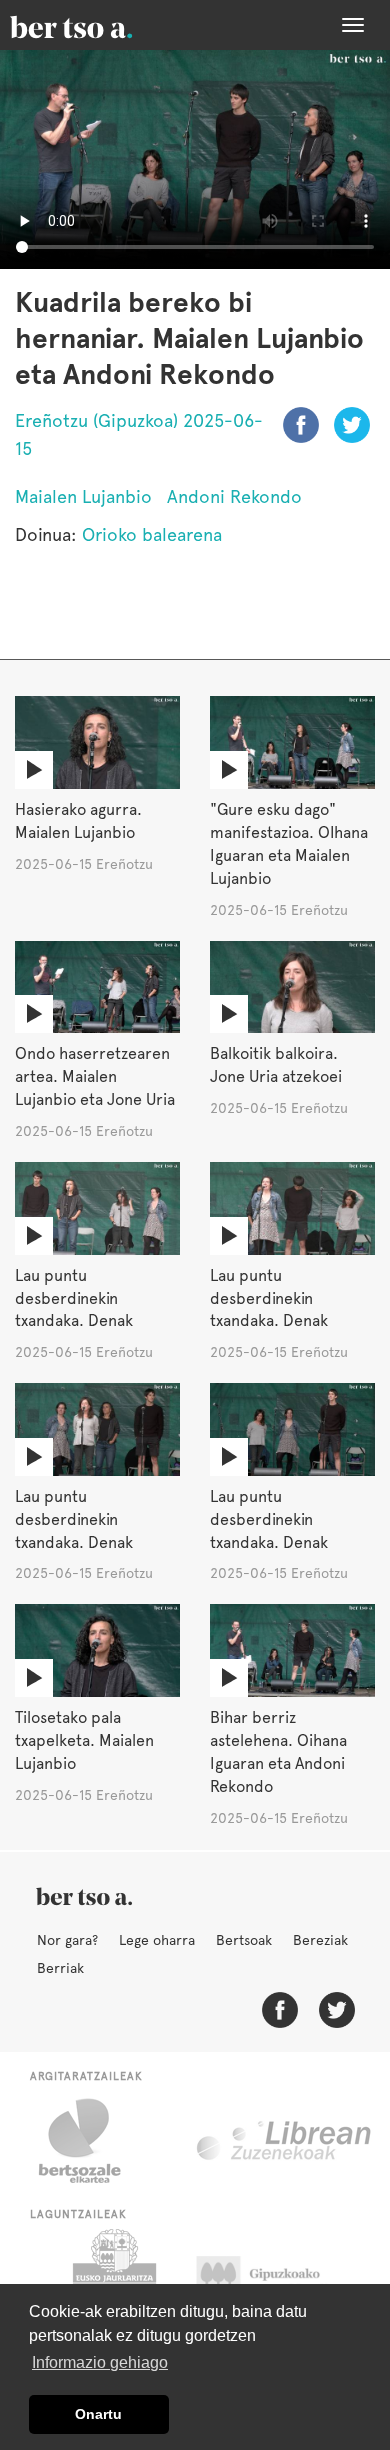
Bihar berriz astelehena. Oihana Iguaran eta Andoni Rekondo (278, 1752)
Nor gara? (67, 1940)
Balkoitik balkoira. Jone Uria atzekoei (276, 1065)
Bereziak (320, 1940)
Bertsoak (244, 1940)
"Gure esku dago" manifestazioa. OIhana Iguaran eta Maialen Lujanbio (289, 844)
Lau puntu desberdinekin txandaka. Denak (74, 1298)
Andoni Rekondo (234, 496)
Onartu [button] (98, 2414)
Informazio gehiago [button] (100, 2362)
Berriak (60, 1968)
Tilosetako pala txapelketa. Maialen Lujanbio (84, 1740)
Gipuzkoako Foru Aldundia (277, 2279)
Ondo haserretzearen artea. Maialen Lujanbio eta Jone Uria (95, 1076)
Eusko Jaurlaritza (112, 2279)
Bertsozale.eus (92, 2141)
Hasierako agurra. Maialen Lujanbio (78, 821)
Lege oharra (157, 1940)
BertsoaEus (100, 25)
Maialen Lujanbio (83, 496)
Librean (285, 2141)
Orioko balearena (152, 534)
